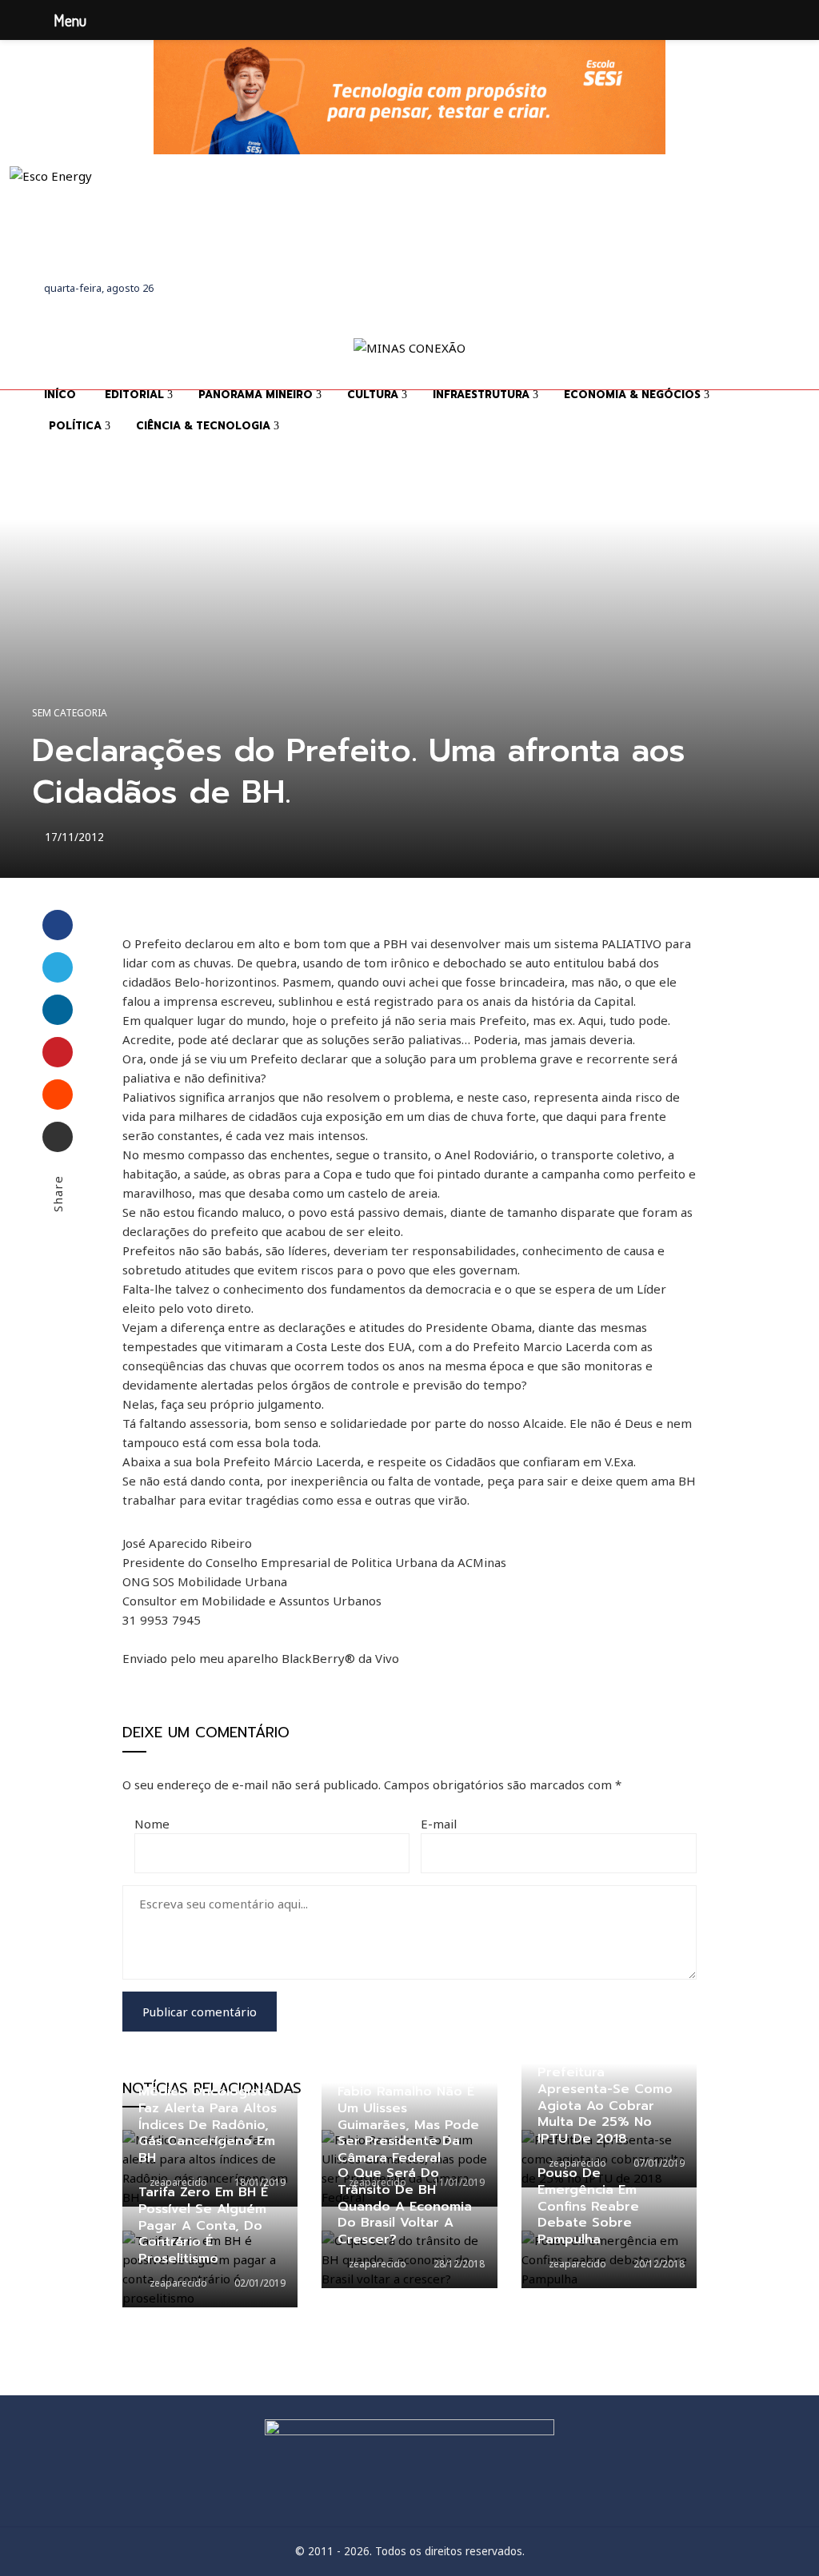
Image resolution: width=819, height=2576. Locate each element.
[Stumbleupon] (58, 1095)
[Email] (58, 1137)
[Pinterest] (58, 1052)
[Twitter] (58, 967)
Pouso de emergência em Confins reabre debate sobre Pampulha (588, 2206)
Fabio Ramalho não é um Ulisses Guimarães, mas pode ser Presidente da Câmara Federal (408, 2125)
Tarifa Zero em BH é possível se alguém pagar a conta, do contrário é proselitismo (203, 2225)
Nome (152, 1824)
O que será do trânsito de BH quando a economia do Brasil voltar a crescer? (405, 2206)
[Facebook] (58, 925)
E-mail (439, 1824)
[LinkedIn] (58, 1010)
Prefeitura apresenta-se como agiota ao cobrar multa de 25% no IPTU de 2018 (605, 2105)
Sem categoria (70, 713)
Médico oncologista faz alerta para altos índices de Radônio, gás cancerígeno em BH (208, 2125)
